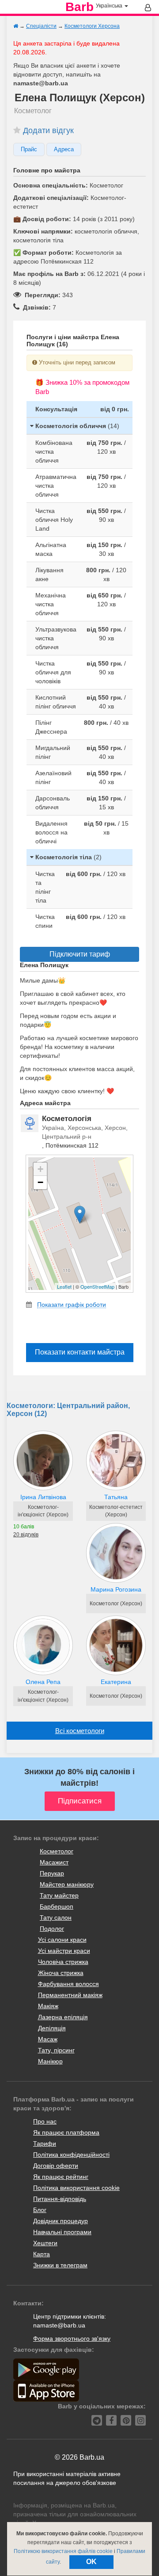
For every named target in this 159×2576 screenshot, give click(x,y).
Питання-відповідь (60, 2199)
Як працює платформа (66, 2132)
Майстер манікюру (67, 1884)
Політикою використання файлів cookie (63, 2551)
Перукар (52, 1873)
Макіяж (48, 2006)
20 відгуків (26, 1535)
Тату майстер (59, 1895)
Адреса (64, 149)
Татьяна (116, 1497)
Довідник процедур (61, 2221)
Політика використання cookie (76, 2188)
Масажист (54, 1862)
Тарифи (45, 2143)
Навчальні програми (62, 2232)
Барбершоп (57, 1906)
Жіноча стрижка (61, 1973)
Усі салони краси (62, 1940)
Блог (40, 2210)
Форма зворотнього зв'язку (72, 2339)
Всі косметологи (80, 1731)
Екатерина (116, 1682)
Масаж (48, 2039)
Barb (79, 7)
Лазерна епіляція (63, 2017)
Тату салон (56, 1918)
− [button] (40, 1182)
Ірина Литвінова (43, 1497)
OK (91, 2562)
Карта (42, 2254)
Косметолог (57, 1851)
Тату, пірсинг (56, 2050)
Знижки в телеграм (60, 2265)
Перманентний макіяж (70, 1995)
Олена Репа (43, 1682)
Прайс (29, 149)
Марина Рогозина (116, 1589)
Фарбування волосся (68, 1984)
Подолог (52, 1929)
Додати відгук (48, 130)
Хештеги (45, 2243)
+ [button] (40, 1169)
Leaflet (64, 1286)
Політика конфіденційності (71, 2155)
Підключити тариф (80, 954)
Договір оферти (56, 2166)
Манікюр (50, 2061)
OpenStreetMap (97, 1286)
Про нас (45, 2121)
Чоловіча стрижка (63, 1962)
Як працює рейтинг (61, 2177)
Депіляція (52, 2028)
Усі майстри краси (64, 1951)
